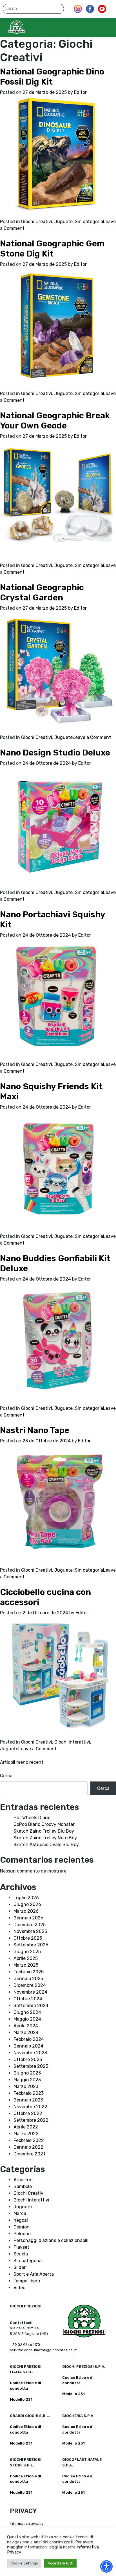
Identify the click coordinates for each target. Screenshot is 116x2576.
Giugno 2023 (27, 2073)
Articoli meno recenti (22, 1762)
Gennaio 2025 (28, 1979)
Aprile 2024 (26, 2026)
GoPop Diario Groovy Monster (44, 1824)
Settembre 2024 (31, 2006)
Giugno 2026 (27, 1904)
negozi (21, 2220)
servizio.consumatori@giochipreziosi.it (43, 2350)
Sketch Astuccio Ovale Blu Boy (46, 1845)
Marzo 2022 (26, 2134)
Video (19, 2288)
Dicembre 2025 (30, 1925)
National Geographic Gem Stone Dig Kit (52, 249)
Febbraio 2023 (29, 2093)
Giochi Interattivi (72, 1742)
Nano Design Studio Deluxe (55, 753)
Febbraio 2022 (29, 2140)
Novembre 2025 (30, 1931)
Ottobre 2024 (28, 1999)
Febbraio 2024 (29, 2039)
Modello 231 (21, 2399)
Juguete (63, 222)
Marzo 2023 (26, 2086)
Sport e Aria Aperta (34, 2274)
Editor (80, 92)
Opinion (22, 2227)
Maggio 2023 (27, 2080)
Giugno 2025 (27, 1952)
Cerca (6, 1776)
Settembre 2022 (31, 2120)
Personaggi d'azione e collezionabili (51, 2240)
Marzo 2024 (26, 2033)
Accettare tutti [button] (60, 2563)
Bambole (23, 2186)
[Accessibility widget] (106, 2566)
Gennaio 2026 (28, 1918)
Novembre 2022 (30, 2107)
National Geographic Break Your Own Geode (55, 421)
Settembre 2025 (31, 1945)
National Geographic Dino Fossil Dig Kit (52, 77)
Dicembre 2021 (29, 2154)
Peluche (22, 2234)
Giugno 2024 (27, 2012)
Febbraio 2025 (29, 1972)
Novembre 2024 (30, 1992)
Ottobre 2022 (28, 2113)
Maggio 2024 (27, 2019)
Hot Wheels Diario (32, 1818)
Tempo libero (27, 2281)
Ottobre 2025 (28, 1938)
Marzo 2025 (26, 1965)
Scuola (21, 2254)
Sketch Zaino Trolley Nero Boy (45, 1838)
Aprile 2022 (26, 2127)
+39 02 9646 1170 (25, 2345)
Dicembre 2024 (30, 1985)
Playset (21, 2247)
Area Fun (23, 2180)
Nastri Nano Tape (35, 1430)
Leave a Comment (92, 737)
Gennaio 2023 (28, 2100)
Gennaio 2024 (28, 2046)
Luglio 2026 (26, 1898)
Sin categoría (89, 222)
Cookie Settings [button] (24, 2563)
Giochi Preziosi (28, 27)
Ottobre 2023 (28, 2059)
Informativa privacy (27, 2524)
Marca (20, 2213)
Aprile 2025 (26, 1958)
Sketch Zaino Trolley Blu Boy (44, 1831)
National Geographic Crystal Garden (42, 593)
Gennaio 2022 (28, 2147)
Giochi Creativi (37, 222)
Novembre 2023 (30, 2053)
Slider (20, 2267)
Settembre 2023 (31, 2066)
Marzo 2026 (26, 1911)
